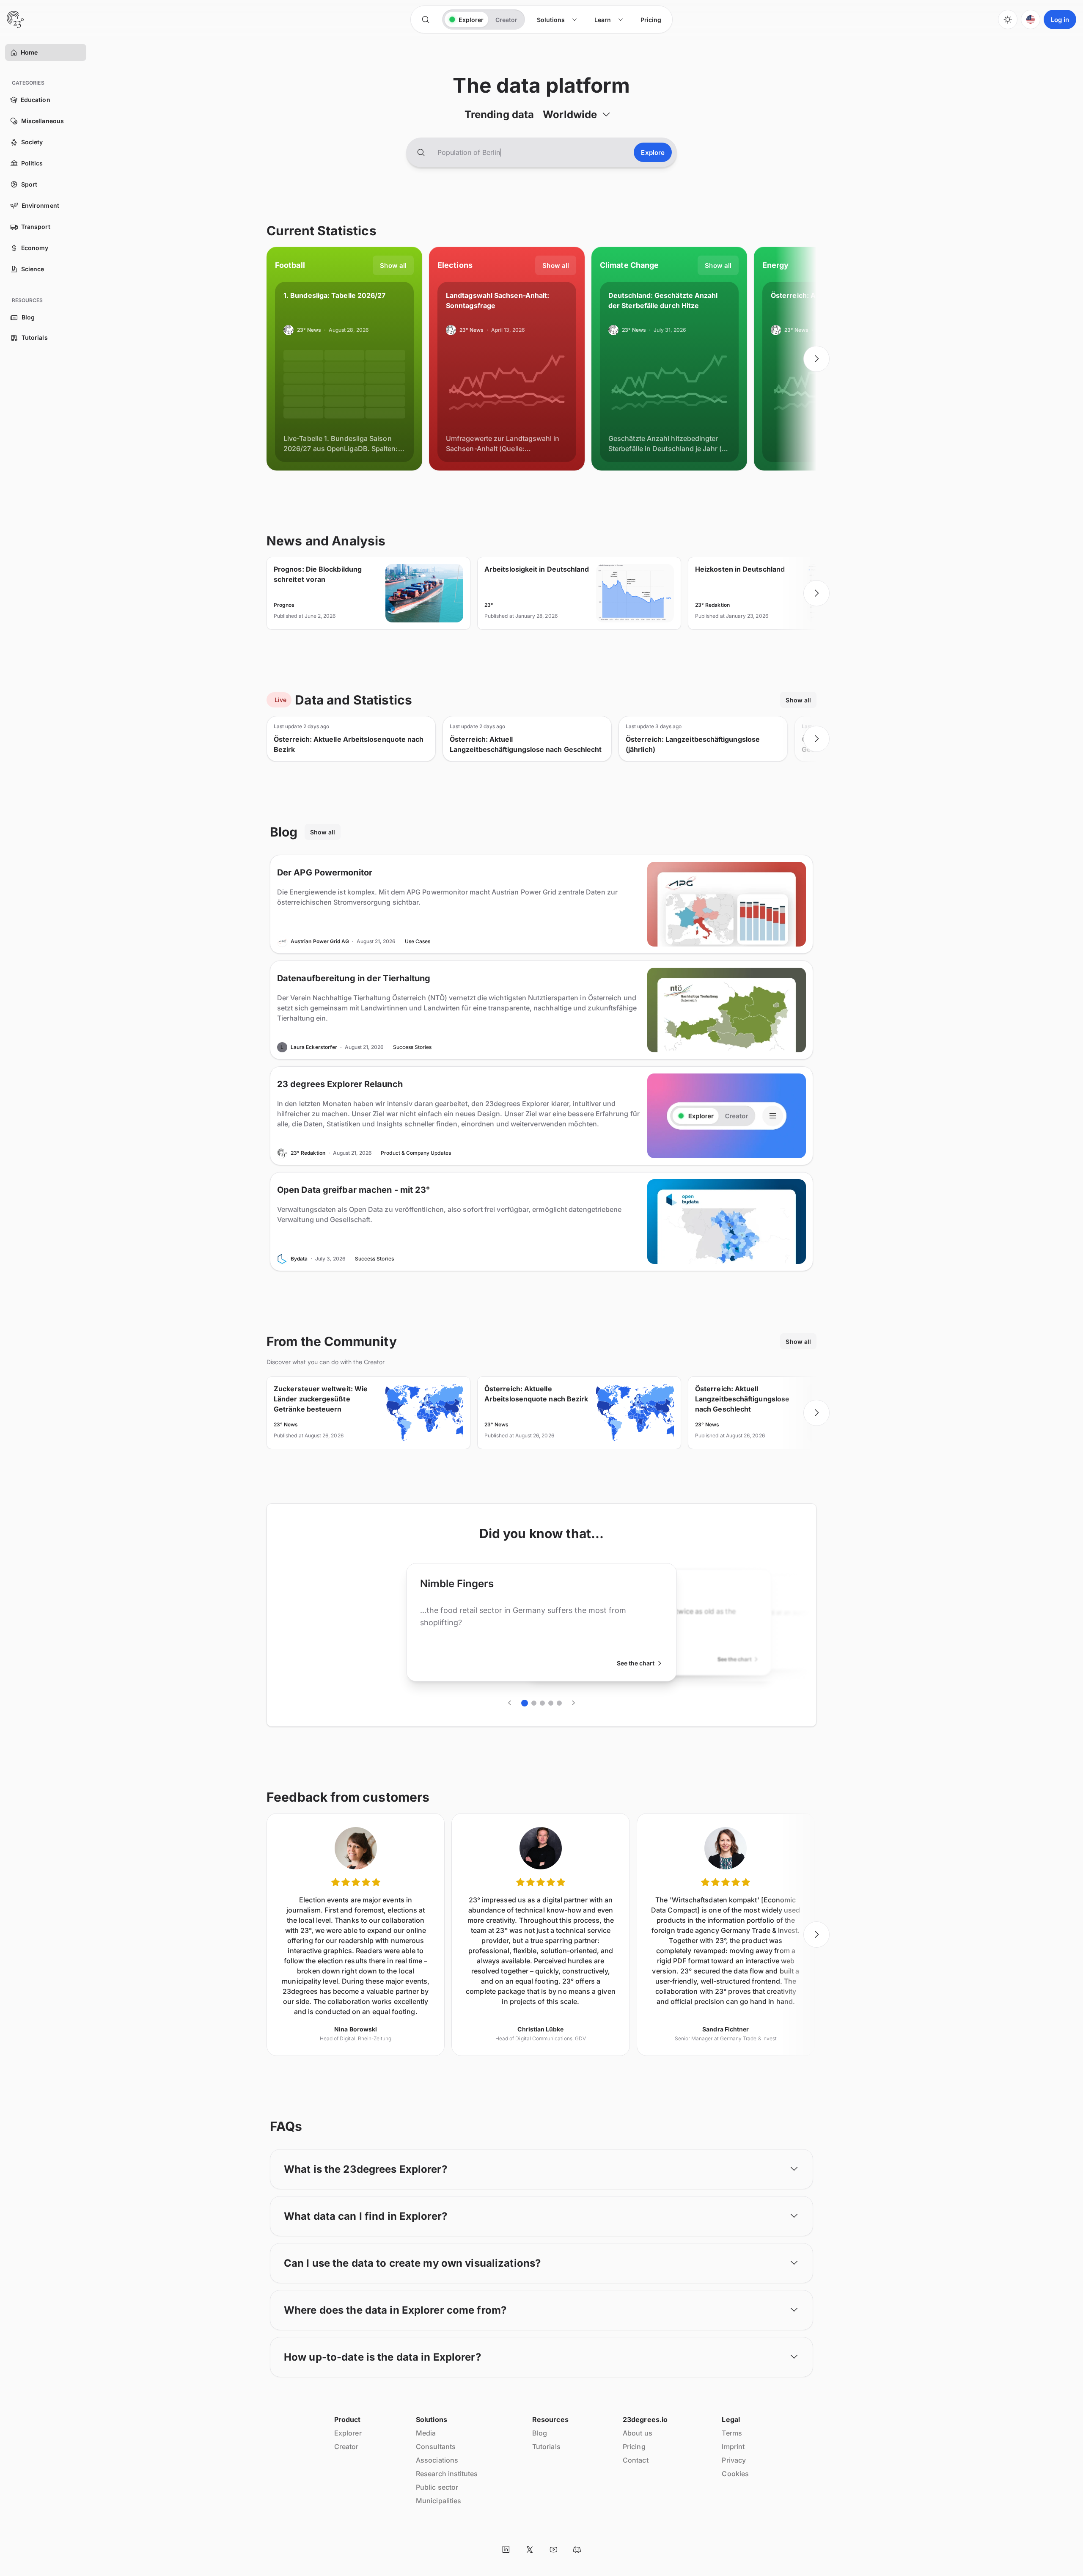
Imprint (733, 2447)
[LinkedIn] (506, 2549)
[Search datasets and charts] (421, 152)
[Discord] (577, 2549)
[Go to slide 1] (525, 1703)
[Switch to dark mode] (1008, 19)
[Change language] (1031, 19)
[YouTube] (553, 2549)
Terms (732, 2433)
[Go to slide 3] (542, 1703)
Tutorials (546, 2447)
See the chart (636, 1663)
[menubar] (599, 20)
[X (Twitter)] (530, 2549)
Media (426, 2433)
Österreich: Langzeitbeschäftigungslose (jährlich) (693, 744)
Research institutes (447, 2474)
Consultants (436, 2447)
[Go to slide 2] (534, 1703)
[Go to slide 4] (551, 1703)
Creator (346, 2447)
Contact (636, 2460)
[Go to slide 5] (559, 1703)
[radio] (466, 19)
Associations (437, 2460)
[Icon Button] (426, 19)
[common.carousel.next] (816, 359)
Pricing (634, 2447)
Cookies (735, 2474)
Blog (540, 2433)
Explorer (348, 2433)
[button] (14, 52)
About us (638, 2433)
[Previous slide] (267, 359)
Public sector (437, 2487)
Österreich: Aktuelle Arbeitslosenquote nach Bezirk (349, 744)
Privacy (734, 2460)
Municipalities (438, 2501)
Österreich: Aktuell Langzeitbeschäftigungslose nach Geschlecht (526, 744)
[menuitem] (557, 20)
